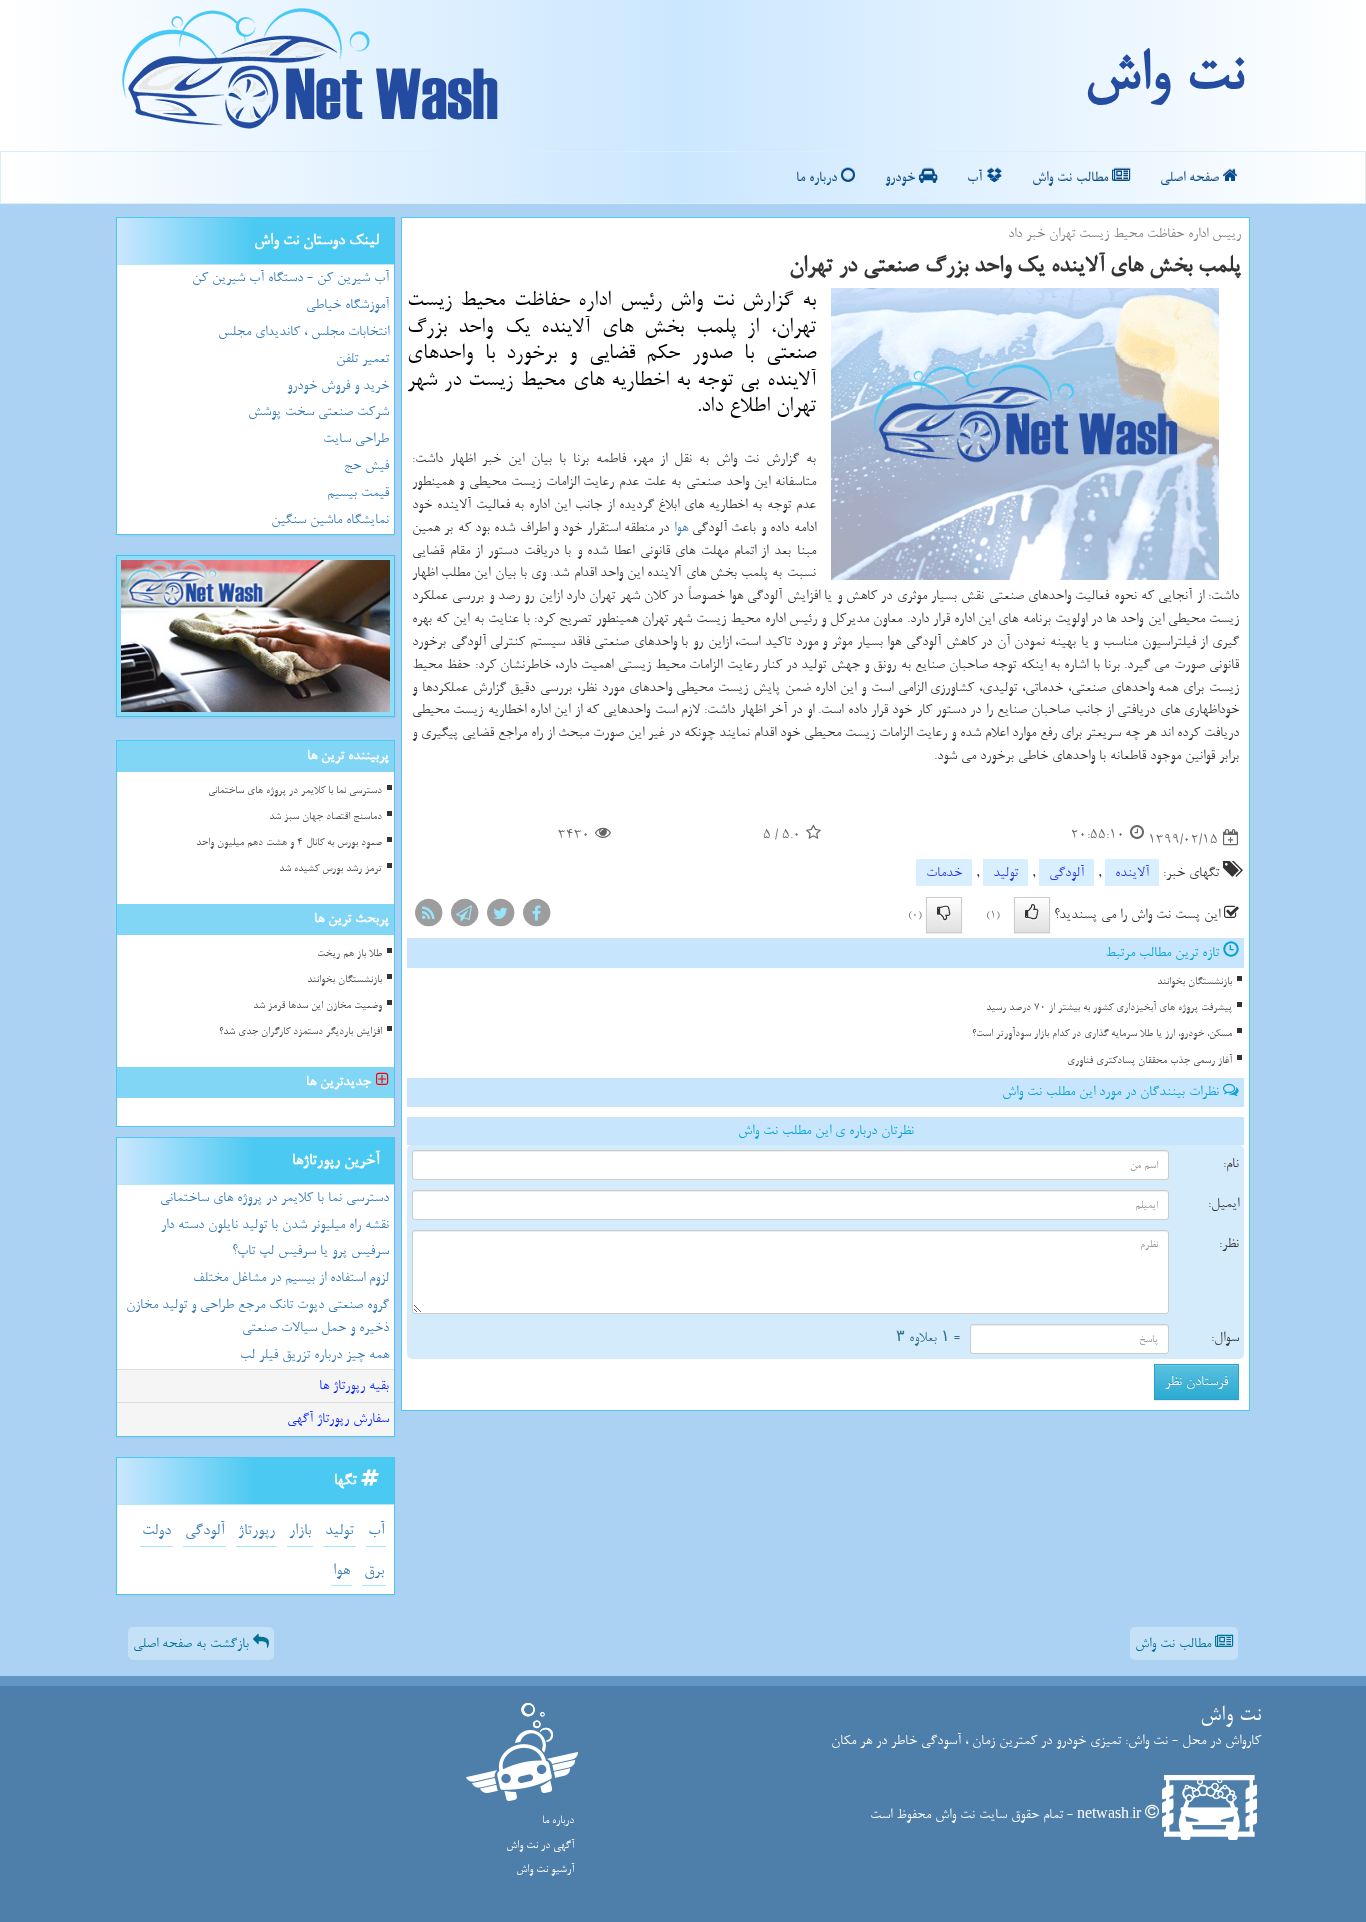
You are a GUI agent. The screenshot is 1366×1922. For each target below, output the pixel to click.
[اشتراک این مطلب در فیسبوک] (536, 917)
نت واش (1163, 75)
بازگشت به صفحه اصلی (193, 1643)
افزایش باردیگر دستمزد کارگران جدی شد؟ (300, 1031)
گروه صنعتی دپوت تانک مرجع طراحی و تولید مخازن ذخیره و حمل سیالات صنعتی (257, 1316)
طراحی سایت (356, 438)
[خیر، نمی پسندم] (944, 915)
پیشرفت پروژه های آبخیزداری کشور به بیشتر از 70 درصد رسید (1109, 1007)
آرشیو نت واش (545, 1869)
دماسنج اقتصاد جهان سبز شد (325, 816)
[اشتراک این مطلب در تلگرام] (464, 917)
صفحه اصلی (1191, 177)
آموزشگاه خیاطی (347, 304)
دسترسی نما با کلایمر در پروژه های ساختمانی (295, 790)
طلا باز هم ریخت (349, 953)
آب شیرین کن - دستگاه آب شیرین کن (290, 277)
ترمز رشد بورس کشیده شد (330, 868)
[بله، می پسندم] (1032, 915)
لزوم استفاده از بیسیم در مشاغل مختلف (291, 1277)
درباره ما (818, 177)
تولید (1005, 872)
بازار (300, 1530)
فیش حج (366, 465)
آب (976, 177)
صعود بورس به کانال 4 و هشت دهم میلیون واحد (289, 842)
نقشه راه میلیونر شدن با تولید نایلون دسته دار (275, 1224)
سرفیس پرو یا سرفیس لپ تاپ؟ (310, 1250)
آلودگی (1066, 872)
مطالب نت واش (1072, 177)
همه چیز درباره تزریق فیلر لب (314, 1354)
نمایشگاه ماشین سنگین (330, 519)
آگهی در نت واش (540, 1845)
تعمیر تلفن (362, 358)
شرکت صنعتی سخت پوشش (318, 411)
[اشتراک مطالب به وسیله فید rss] (428, 917)
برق (374, 1570)
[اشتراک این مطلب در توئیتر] (500, 917)
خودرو (902, 177)
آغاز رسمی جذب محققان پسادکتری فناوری (1149, 1060)
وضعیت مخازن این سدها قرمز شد (317, 1005)
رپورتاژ (256, 1530)
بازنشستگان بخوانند (1194, 981)
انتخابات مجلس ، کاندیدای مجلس (303, 331)
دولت (156, 1530)
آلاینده (1132, 872)
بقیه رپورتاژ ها (354, 1385)
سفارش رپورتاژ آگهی (338, 1418)
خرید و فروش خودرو (338, 385)
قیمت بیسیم (358, 492)
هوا (681, 527)
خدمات (944, 872)
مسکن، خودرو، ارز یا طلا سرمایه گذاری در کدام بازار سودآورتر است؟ (1102, 1033)
